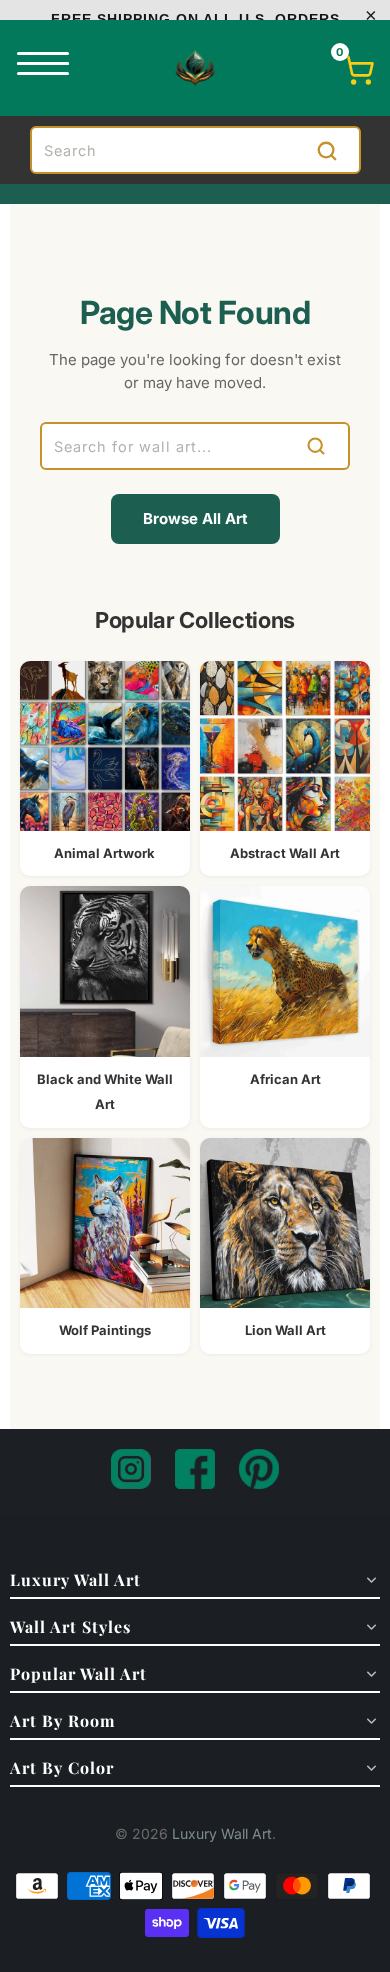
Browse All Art (195, 518)
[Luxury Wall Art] (195, 68)
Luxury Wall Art (222, 1833)
